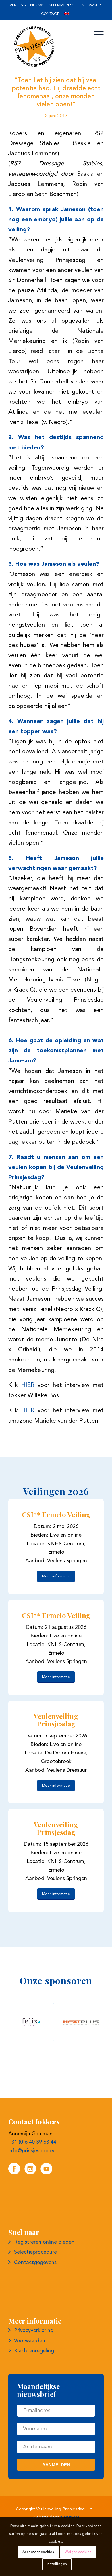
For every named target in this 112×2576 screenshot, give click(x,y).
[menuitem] (16, 6)
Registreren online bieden (44, 2242)
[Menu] (96, 32)
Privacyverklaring (34, 2331)
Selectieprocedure (35, 2252)
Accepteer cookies (38, 2552)
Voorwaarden (30, 2341)
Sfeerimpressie (63, 5)
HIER (28, 1385)
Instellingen (57, 2564)
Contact (50, 14)
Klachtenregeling (34, 2351)
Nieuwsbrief (94, 5)
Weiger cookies (78, 2552)
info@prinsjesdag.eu (32, 2151)
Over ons (16, 5)
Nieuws (37, 5)
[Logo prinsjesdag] (46, 46)
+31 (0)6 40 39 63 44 (32, 2142)
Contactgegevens (35, 2263)
